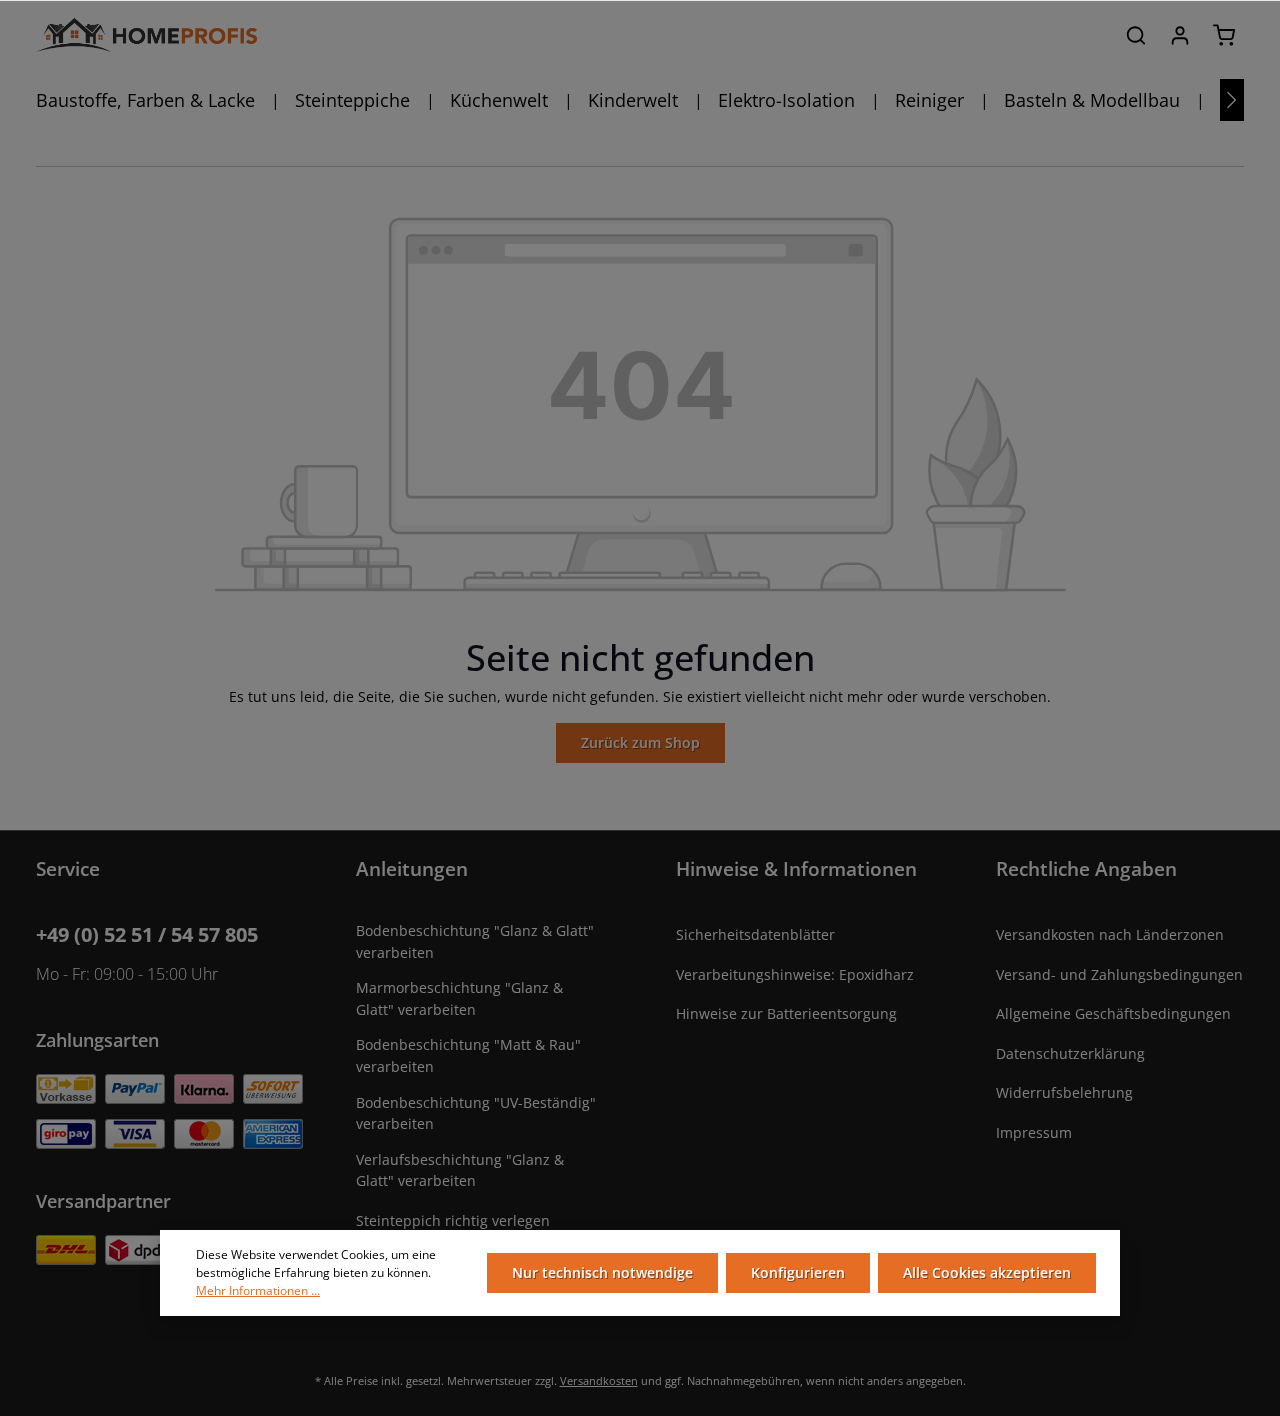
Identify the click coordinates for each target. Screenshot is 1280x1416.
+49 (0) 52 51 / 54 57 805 (147, 934)
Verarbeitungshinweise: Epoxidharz (795, 974)
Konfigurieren (798, 1272)
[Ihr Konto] (1180, 35)
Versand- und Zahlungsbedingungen (1119, 974)
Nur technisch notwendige (602, 1272)
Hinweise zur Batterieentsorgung (786, 1013)
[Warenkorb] (1224, 35)
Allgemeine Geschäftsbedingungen (1113, 1013)
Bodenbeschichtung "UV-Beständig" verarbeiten (476, 1113)
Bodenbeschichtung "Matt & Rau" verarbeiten (468, 1055)
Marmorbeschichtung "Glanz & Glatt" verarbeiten (459, 998)
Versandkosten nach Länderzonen (1110, 934)
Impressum (1034, 1132)
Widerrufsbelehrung (1064, 1092)
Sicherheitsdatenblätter (755, 934)
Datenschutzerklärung (1070, 1053)
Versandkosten (599, 1380)
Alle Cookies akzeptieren (987, 1272)
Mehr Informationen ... (258, 1290)
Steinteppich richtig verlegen (453, 1220)
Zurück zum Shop (640, 742)
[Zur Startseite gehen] (146, 35)
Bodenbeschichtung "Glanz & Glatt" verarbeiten (475, 941)
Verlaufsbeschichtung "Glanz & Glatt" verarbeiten (460, 1170)
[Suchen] (1136, 35)
